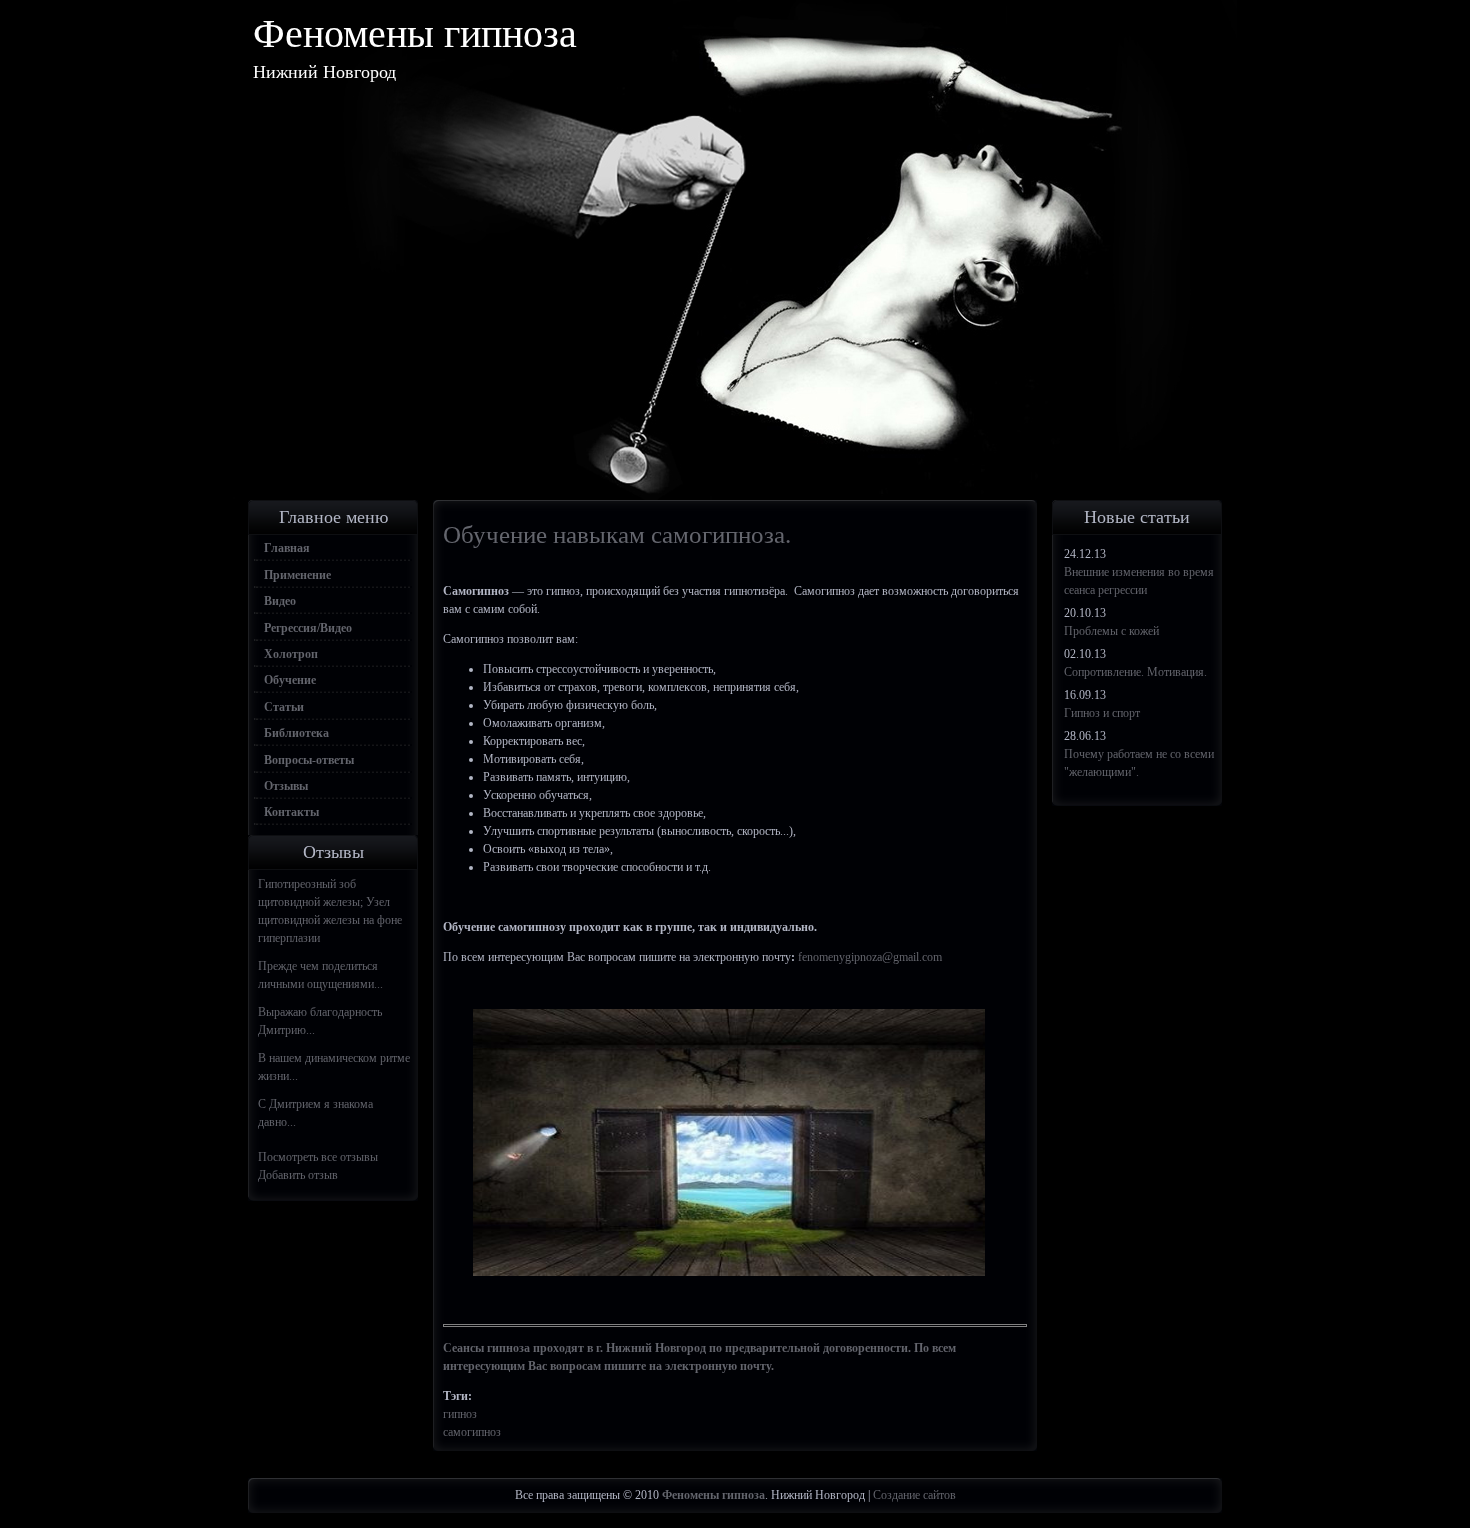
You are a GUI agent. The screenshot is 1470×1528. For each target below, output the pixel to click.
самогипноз (472, 1432)
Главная (287, 548)
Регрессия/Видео (308, 628)
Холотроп (291, 654)
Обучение (290, 680)
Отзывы (286, 786)
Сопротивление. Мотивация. (1135, 672)
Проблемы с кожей (1111, 631)
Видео (280, 601)
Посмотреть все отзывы (318, 1157)
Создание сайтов (914, 1495)
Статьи (284, 707)
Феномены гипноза (415, 33)
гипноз (460, 1414)
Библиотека (296, 733)
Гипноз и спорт (1102, 713)
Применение (297, 575)
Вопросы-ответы (309, 760)
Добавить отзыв (298, 1175)
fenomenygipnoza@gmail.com (870, 957)
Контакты (291, 812)
